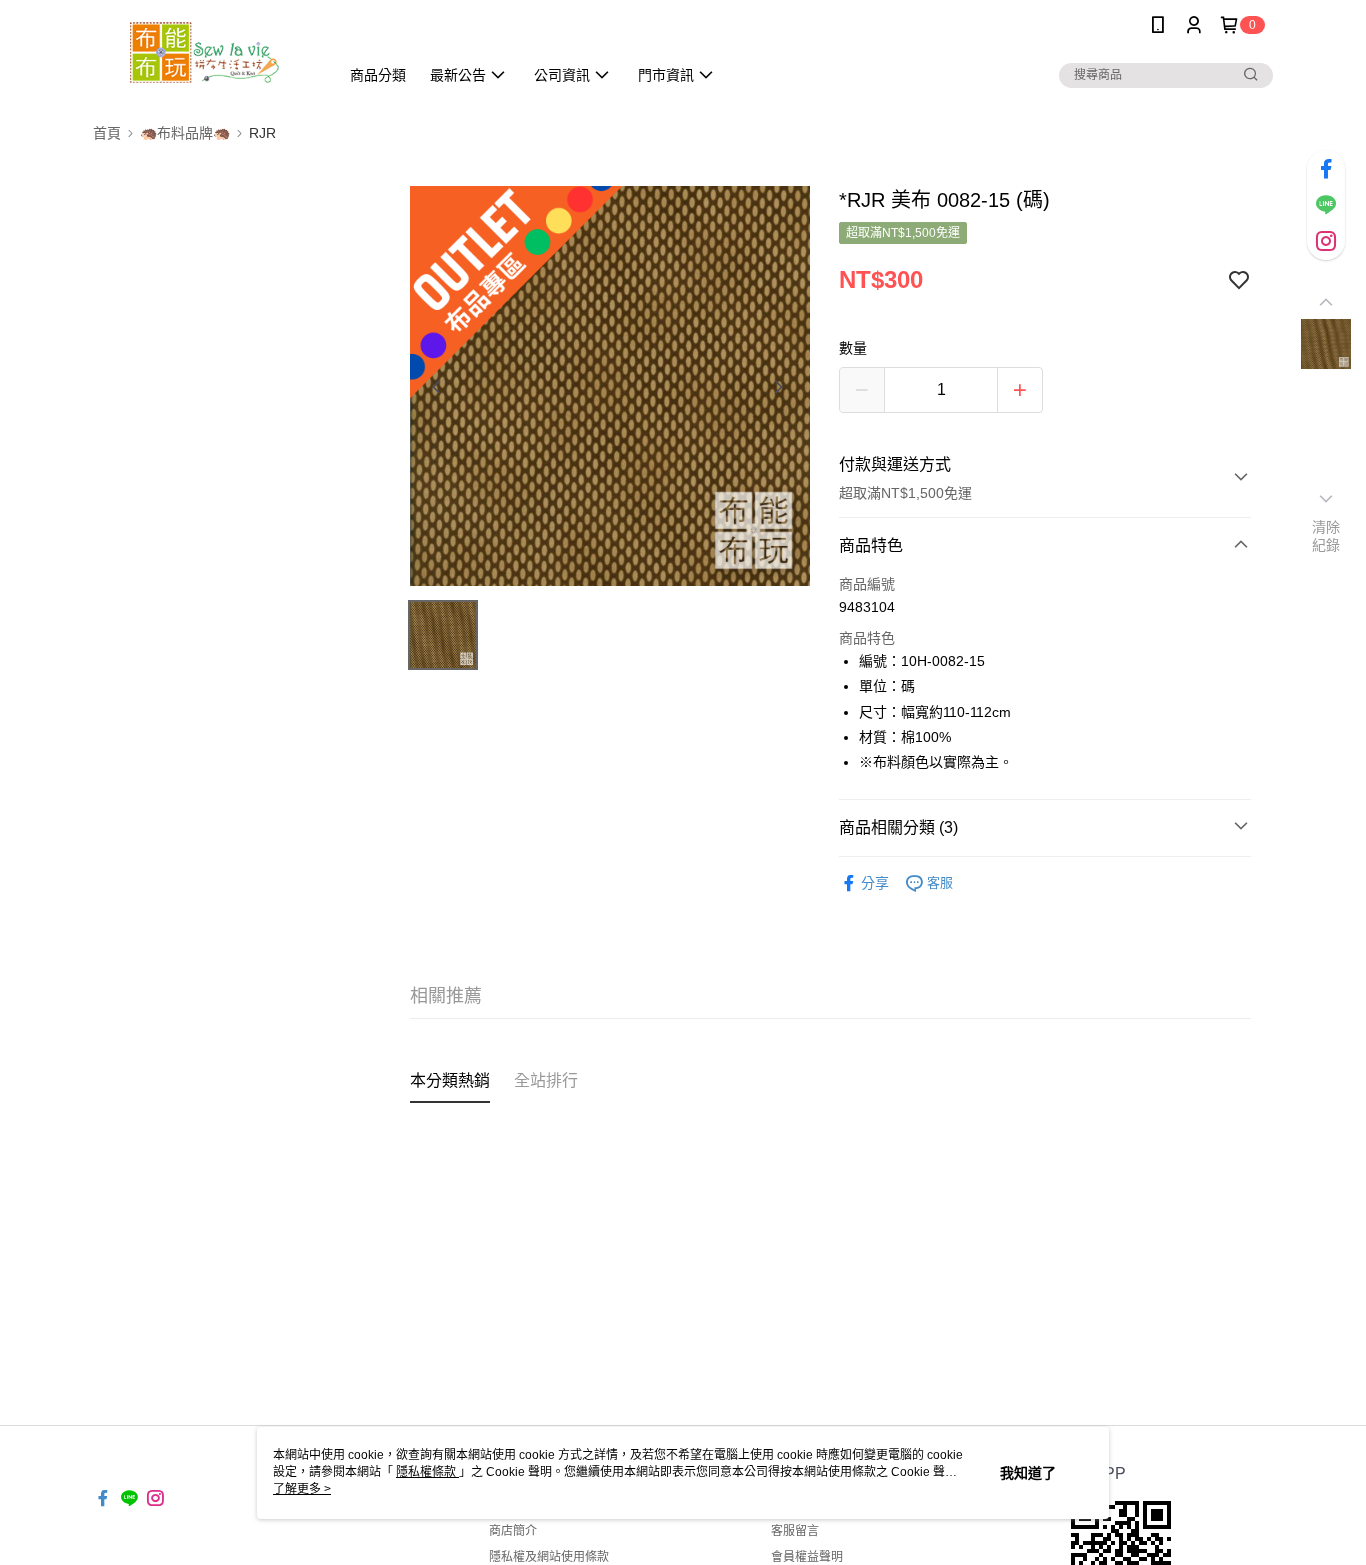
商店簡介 (513, 1531)
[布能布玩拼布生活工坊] (204, 52)
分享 (875, 883)
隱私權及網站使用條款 (549, 1557)
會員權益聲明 (807, 1557)
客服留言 (795, 1531)
